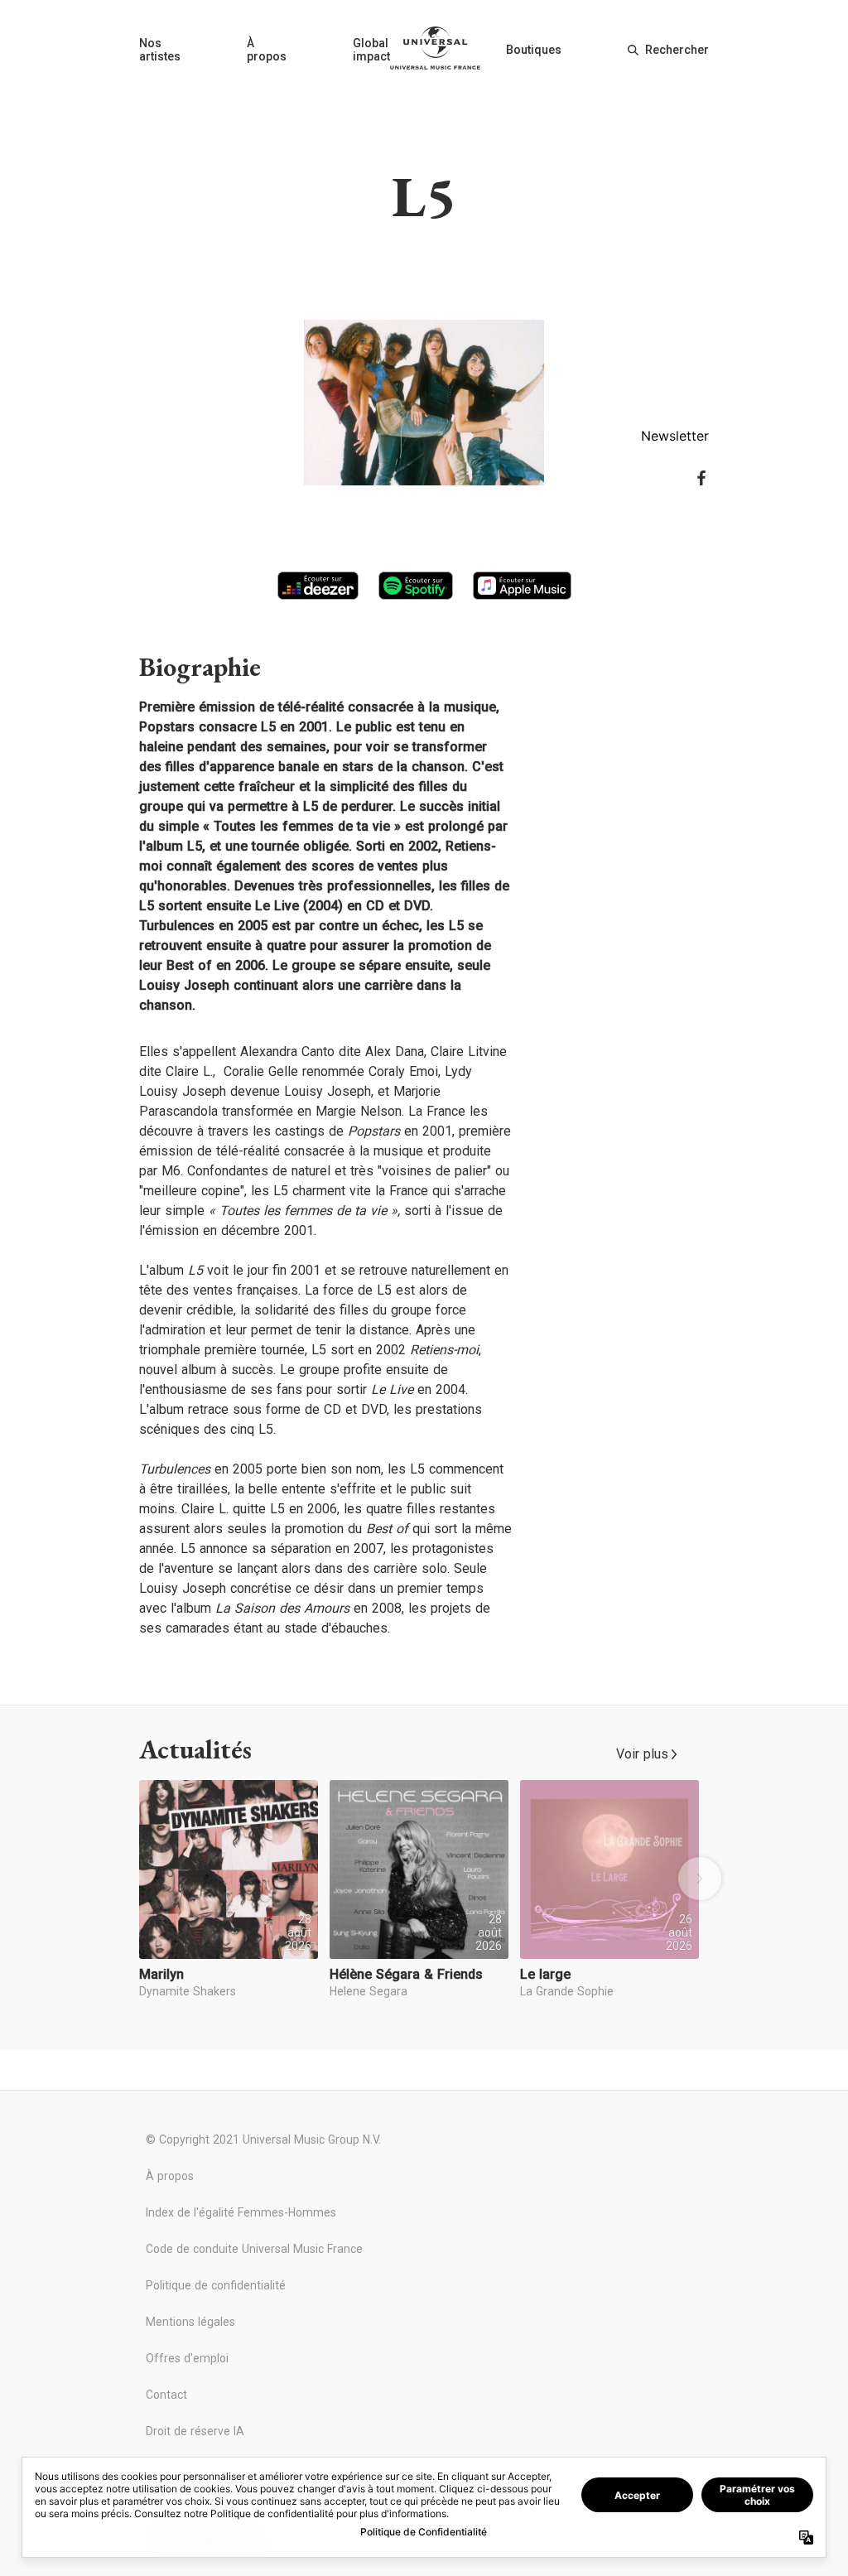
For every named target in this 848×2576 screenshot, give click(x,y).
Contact (166, 2395)
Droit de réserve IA (195, 2431)
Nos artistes (160, 50)
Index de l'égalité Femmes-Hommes (241, 2212)
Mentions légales (190, 2322)
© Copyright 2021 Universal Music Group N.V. (263, 2139)
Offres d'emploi (187, 2358)
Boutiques (534, 50)
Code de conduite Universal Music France (254, 2249)
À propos (267, 50)
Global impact (371, 50)
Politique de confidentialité (216, 2285)
